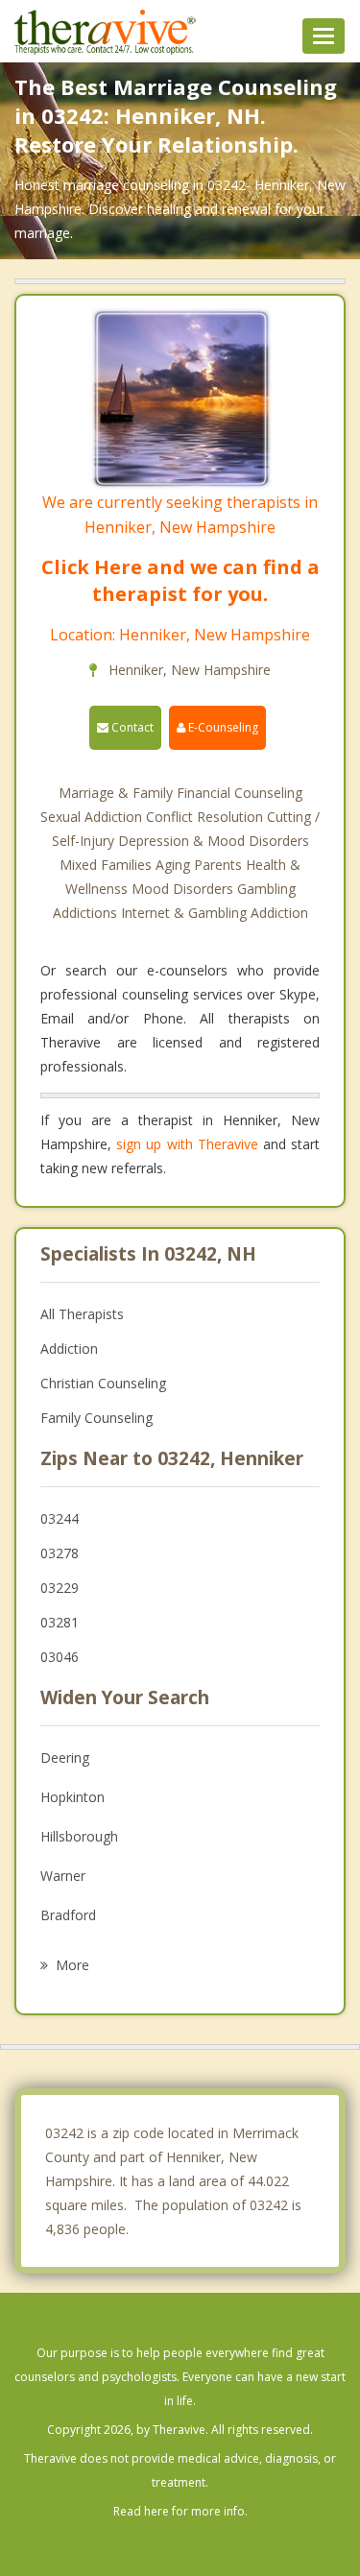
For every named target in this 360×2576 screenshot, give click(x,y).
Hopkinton (72, 1797)
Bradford (68, 1915)
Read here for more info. (180, 2511)
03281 (60, 1622)
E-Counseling (222, 727)
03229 (60, 1588)
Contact (131, 727)
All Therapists (82, 1314)
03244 (60, 1518)
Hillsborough (79, 1836)
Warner (63, 1876)
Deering (65, 1757)
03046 (60, 1657)
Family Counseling (96, 1418)
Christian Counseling (103, 1383)
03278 (60, 1553)
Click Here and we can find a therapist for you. (180, 580)
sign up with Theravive (187, 1144)
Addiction (69, 1348)
